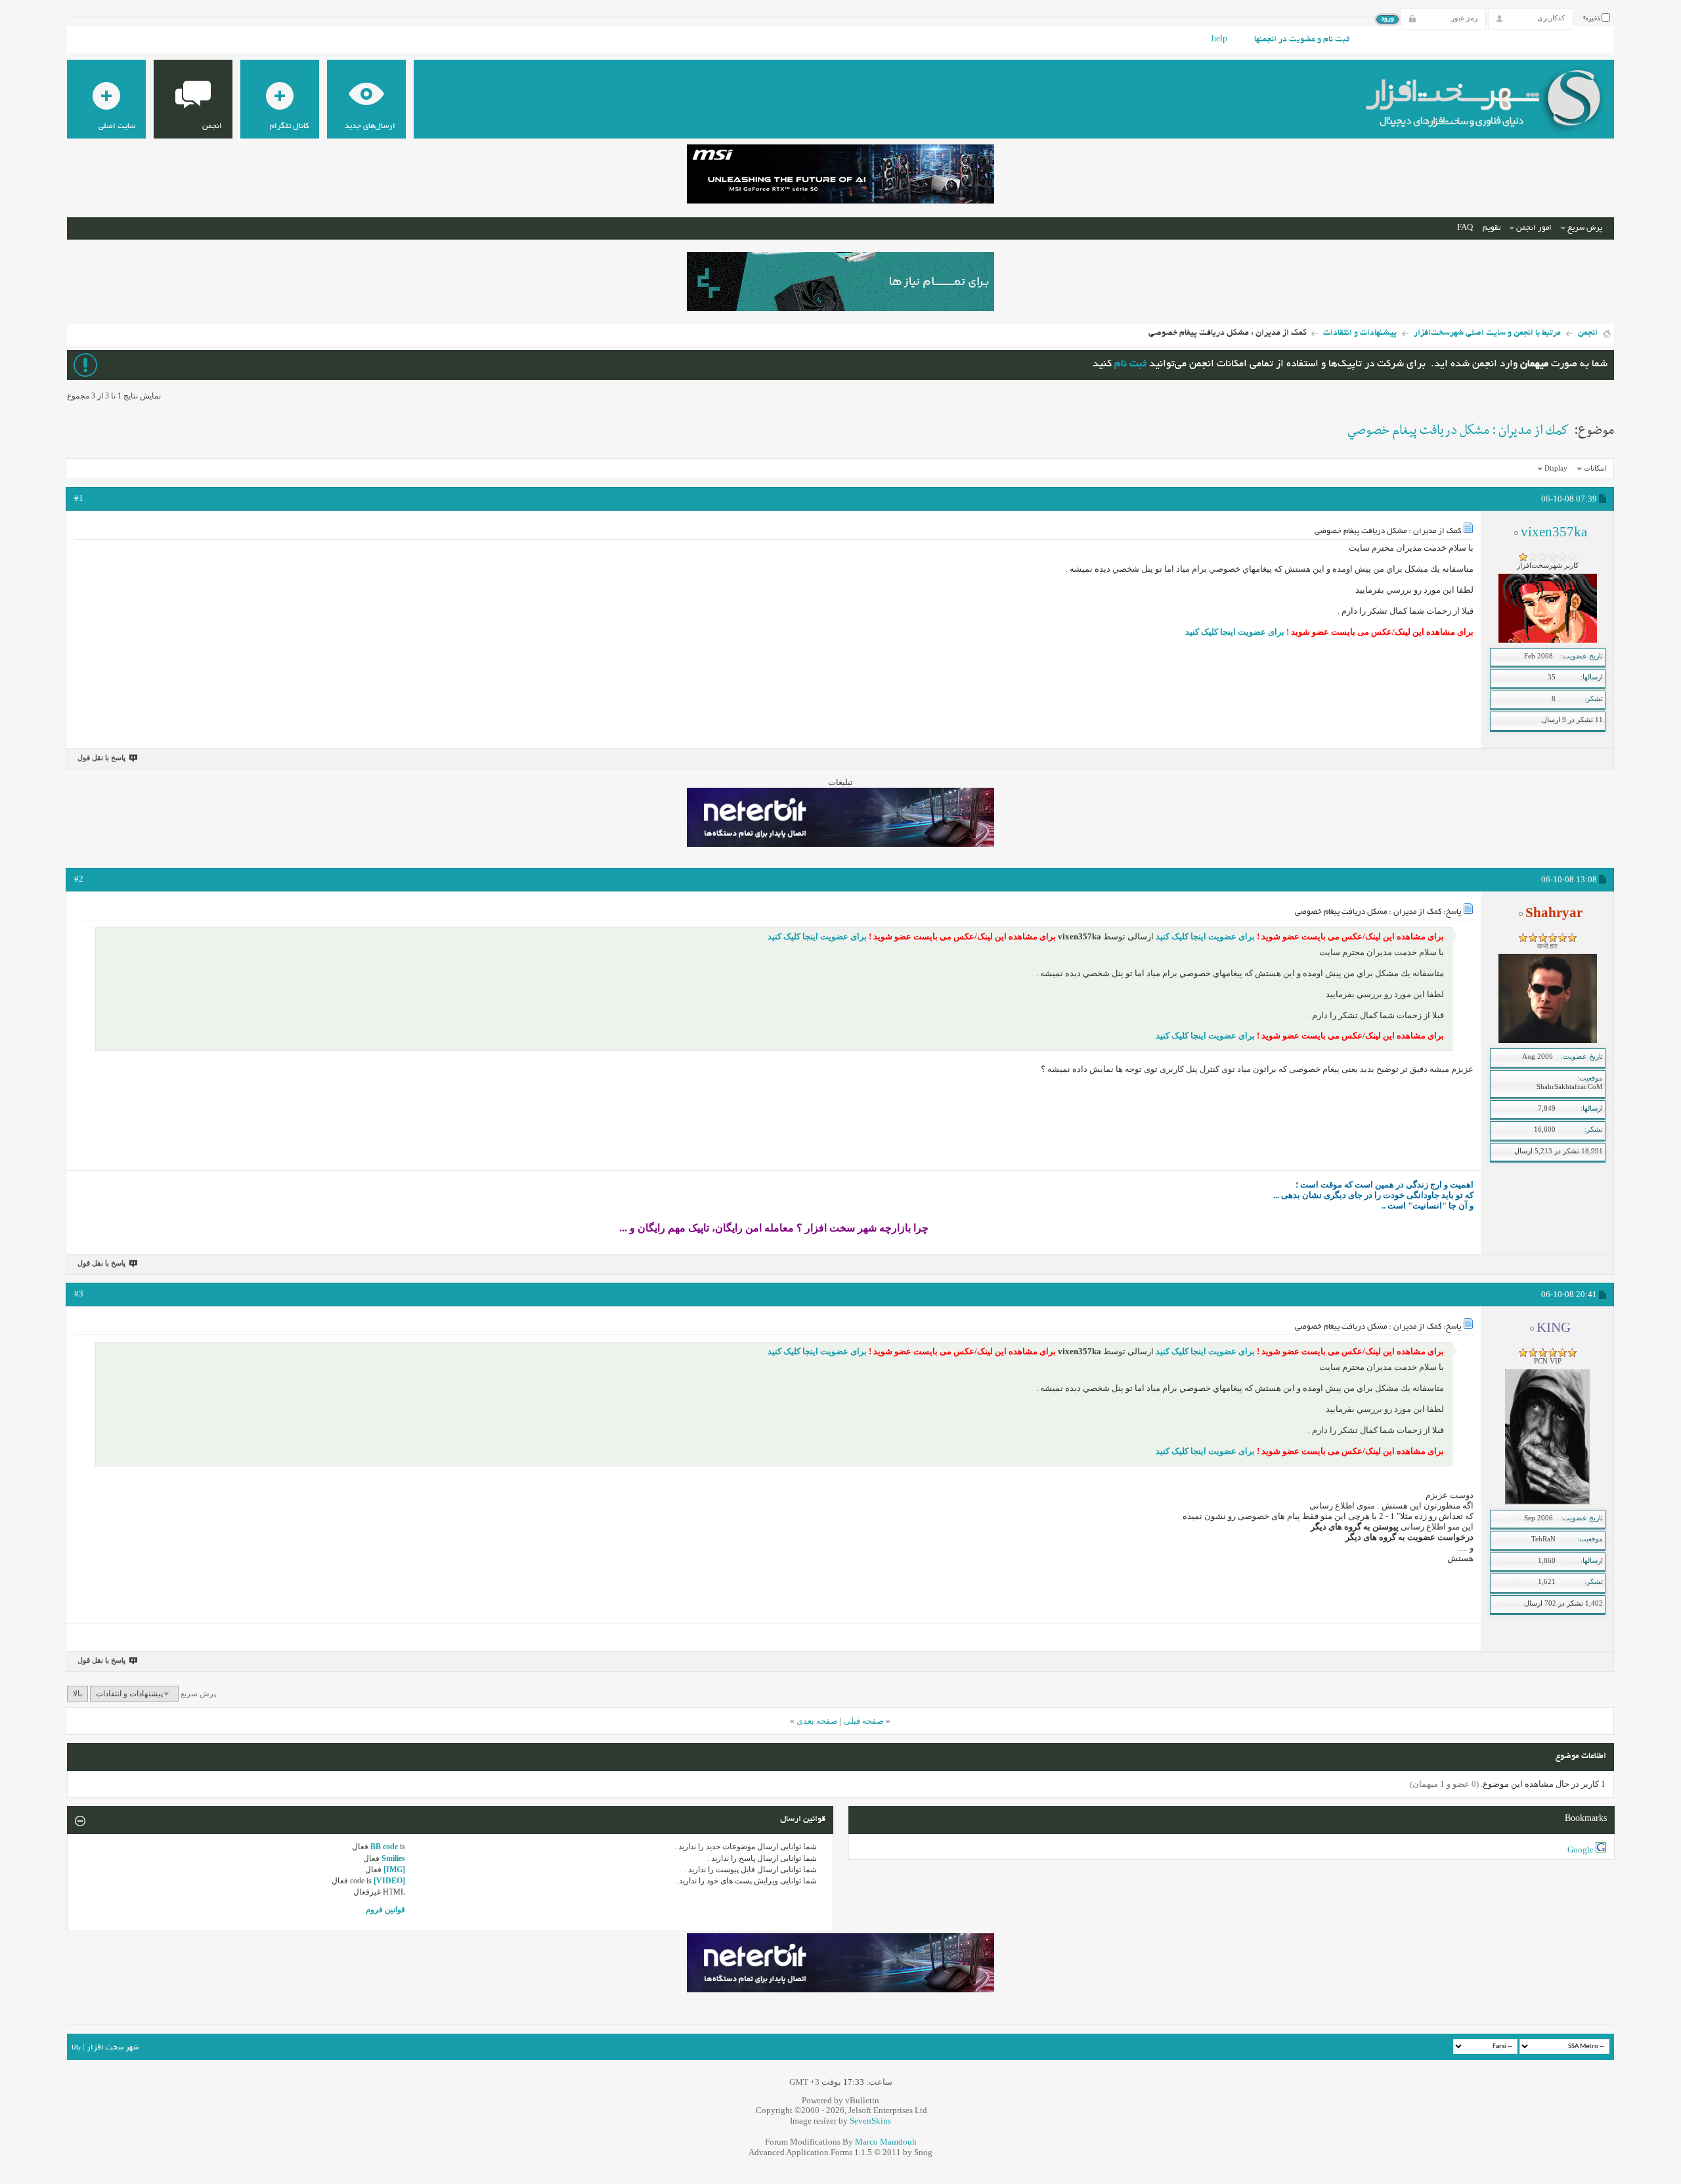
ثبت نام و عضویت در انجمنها (1302, 40)
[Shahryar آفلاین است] (1548, 1040)
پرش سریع (1585, 228)
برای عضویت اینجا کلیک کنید (1235, 632)
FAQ (1465, 228)
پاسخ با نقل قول (101, 758)
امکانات (1595, 468)
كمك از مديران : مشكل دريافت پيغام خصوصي (1458, 431)
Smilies (393, 1858)
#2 (79, 879)
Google (1581, 1850)
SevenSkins (870, 2121)
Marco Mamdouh (886, 2142)
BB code (384, 1847)
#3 (79, 1294)
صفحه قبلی (864, 1721)
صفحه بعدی (817, 1721)
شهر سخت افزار (113, 2048)
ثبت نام (1130, 365)
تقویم (1492, 228)
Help (1219, 40)
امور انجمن (1534, 228)
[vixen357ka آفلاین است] (1548, 640)
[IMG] (394, 1870)
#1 (79, 498)
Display (1556, 468)
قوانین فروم (385, 1910)
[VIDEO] (389, 1881)
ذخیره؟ (1592, 19)
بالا (77, 1694)
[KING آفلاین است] (1547, 1502)
